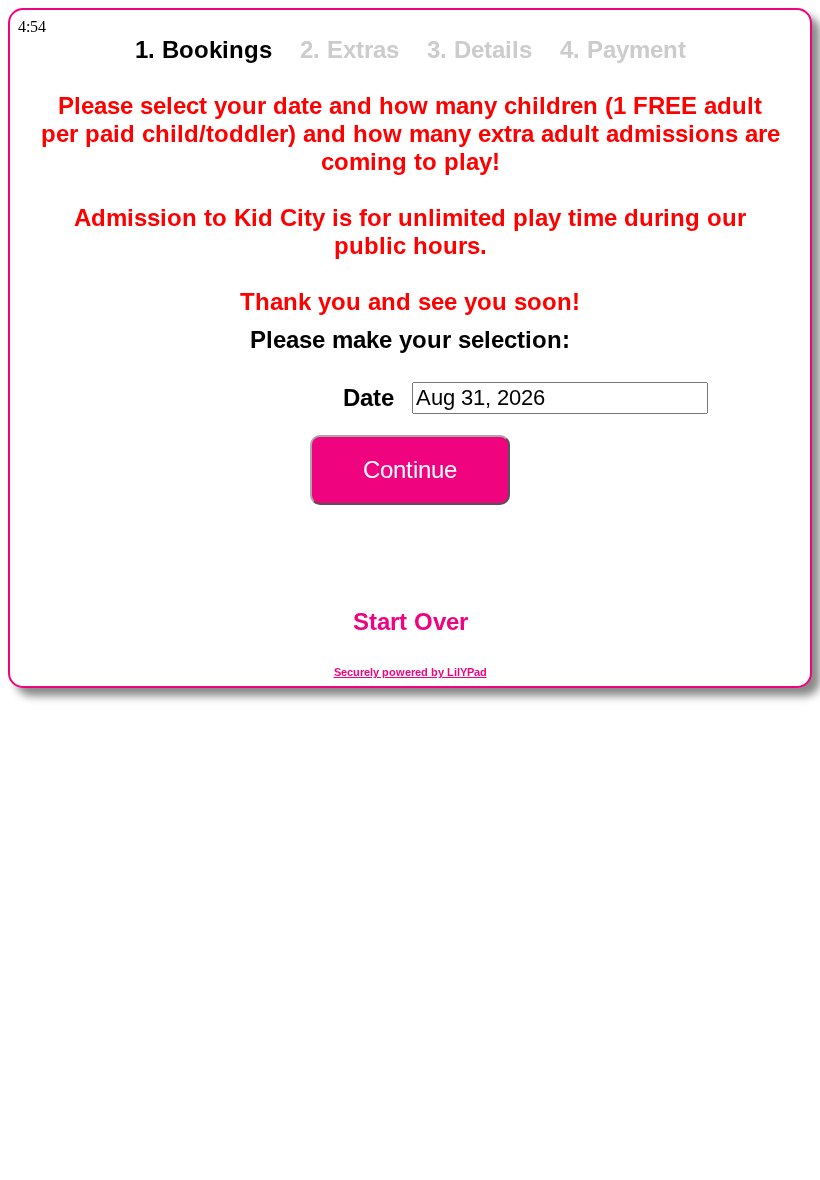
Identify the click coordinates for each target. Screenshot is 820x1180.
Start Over (410, 621)
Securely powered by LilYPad (410, 672)
